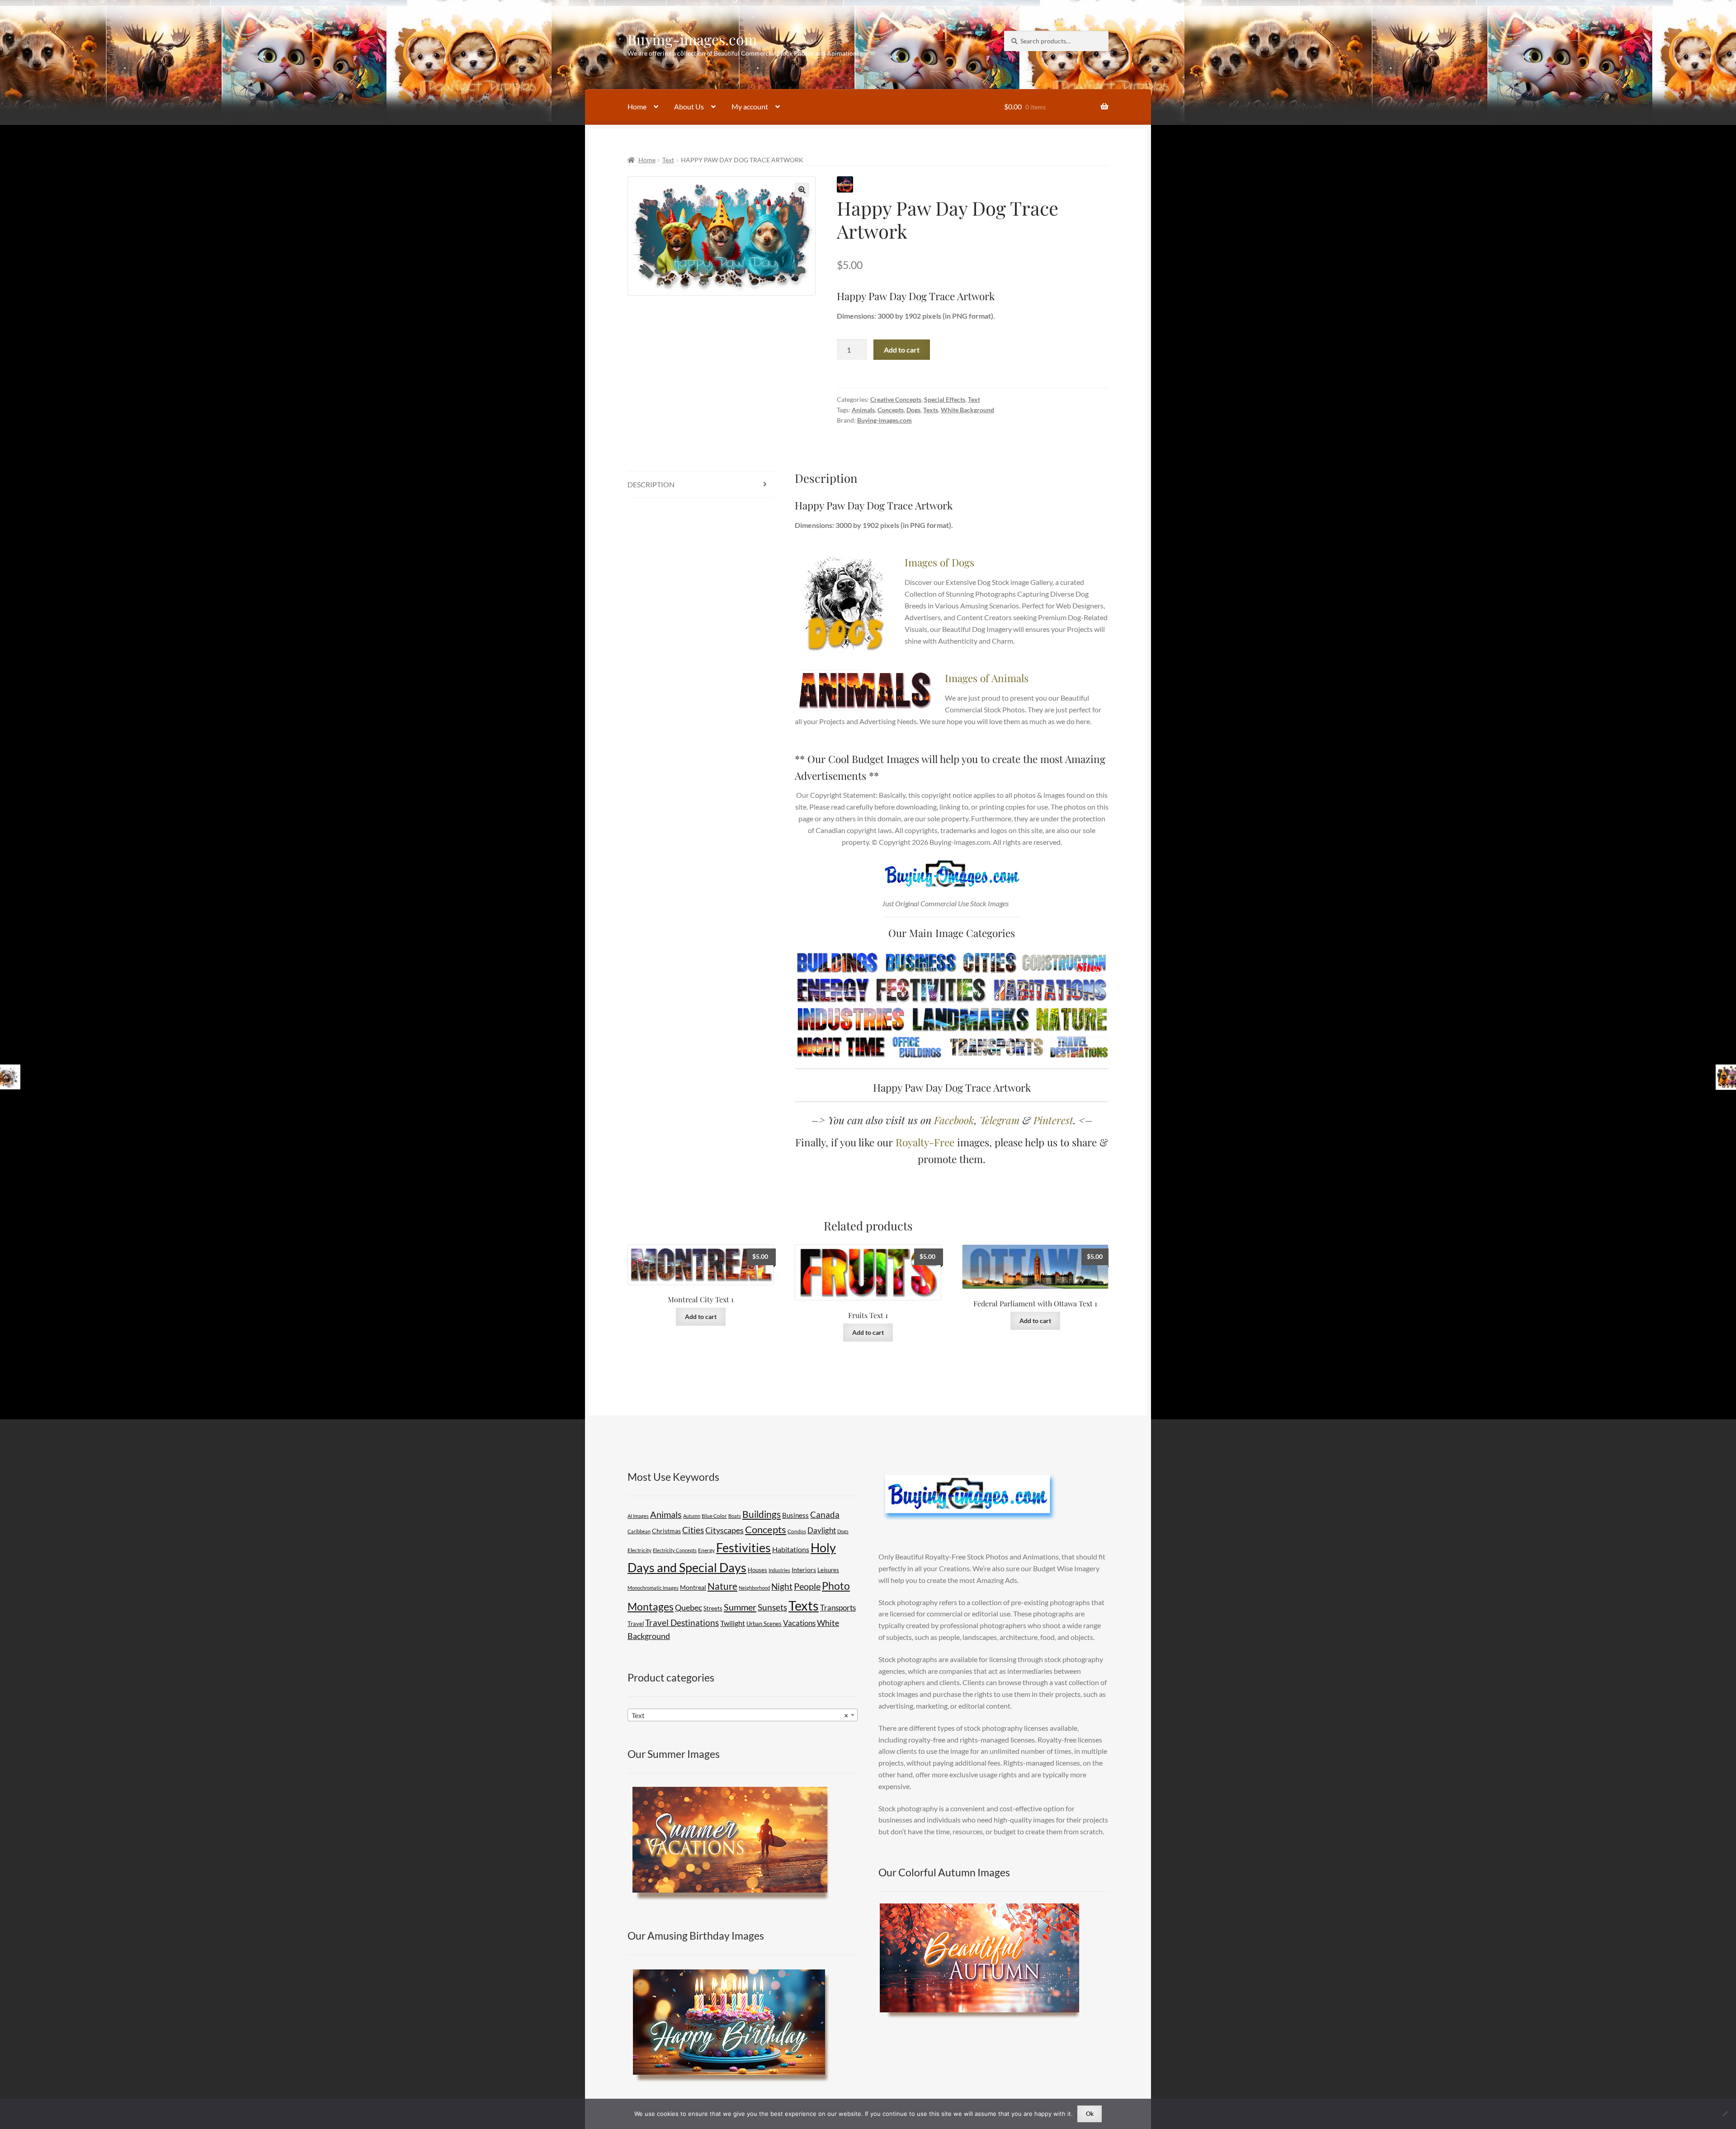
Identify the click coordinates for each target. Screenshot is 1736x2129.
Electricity (639, 1550)
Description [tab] (651, 484)
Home (637, 106)
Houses (757, 1570)
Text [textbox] (740, 1715)
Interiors (804, 1570)
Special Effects (945, 399)
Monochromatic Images (653, 1588)
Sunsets (772, 1607)
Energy (706, 1550)
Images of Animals (987, 678)
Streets (713, 1608)
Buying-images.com (692, 39)
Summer (740, 1607)
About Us (689, 106)
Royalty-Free (925, 1142)
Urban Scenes (764, 1624)
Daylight (822, 1530)
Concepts (891, 410)
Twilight (733, 1623)
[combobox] (743, 1715)
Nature (722, 1586)
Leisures (828, 1570)
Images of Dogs (939, 562)
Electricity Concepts (675, 1550)
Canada (825, 1514)
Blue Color (714, 1516)
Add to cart (902, 350)
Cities (693, 1530)
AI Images (638, 1516)
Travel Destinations (682, 1623)
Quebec (689, 1607)
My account (750, 106)
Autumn (692, 1516)
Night (782, 1586)
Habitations (791, 1549)
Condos (797, 1531)
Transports (838, 1608)
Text (668, 160)
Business (795, 1515)
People (807, 1586)
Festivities (743, 1548)
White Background (967, 410)
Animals (863, 410)
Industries (779, 1570)
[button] (802, 190)
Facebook (954, 1120)
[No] (1725, 2114)
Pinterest (1053, 1120)
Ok (1090, 2114)
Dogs (913, 410)
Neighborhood (754, 1588)
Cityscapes (724, 1530)
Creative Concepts (896, 399)
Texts (931, 410)
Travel (636, 1624)
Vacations (799, 1623)
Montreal (693, 1587)
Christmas (666, 1531)
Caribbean (639, 1531)
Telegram (1000, 1120)
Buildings (762, 1514)
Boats (735, 1516)
